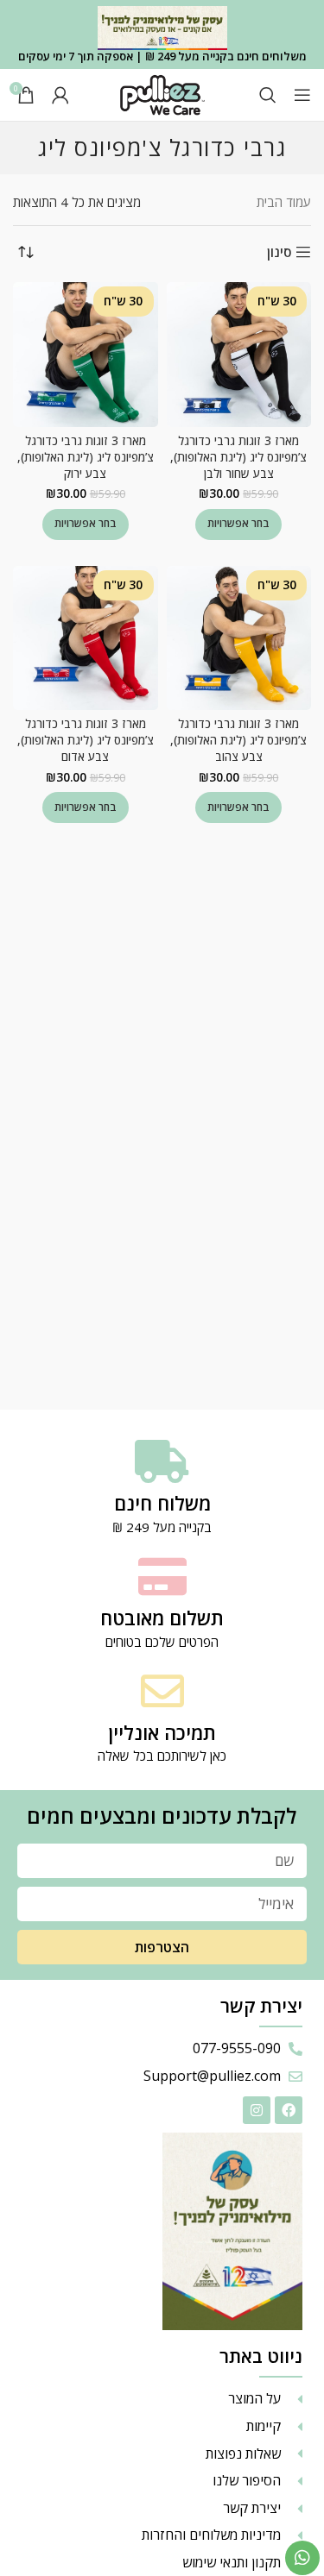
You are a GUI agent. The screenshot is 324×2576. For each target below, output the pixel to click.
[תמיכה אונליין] (162, 1691)
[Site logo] (162, 93)
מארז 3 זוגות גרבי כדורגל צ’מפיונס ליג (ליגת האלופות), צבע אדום (86, 740)
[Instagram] (257, 2110)
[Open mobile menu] (302, 95)
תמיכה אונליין (162, 1732)
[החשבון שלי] (60, 95)
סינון (279, 252)
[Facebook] (289, 2110)
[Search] (268, 95)
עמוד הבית (284, 202)
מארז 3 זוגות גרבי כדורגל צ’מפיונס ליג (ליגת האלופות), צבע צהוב (238, 740)
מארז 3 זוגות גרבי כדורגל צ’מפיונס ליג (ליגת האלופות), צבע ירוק (86, 457)
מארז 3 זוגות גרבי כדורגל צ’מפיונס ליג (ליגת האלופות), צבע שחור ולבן (238, 457)
